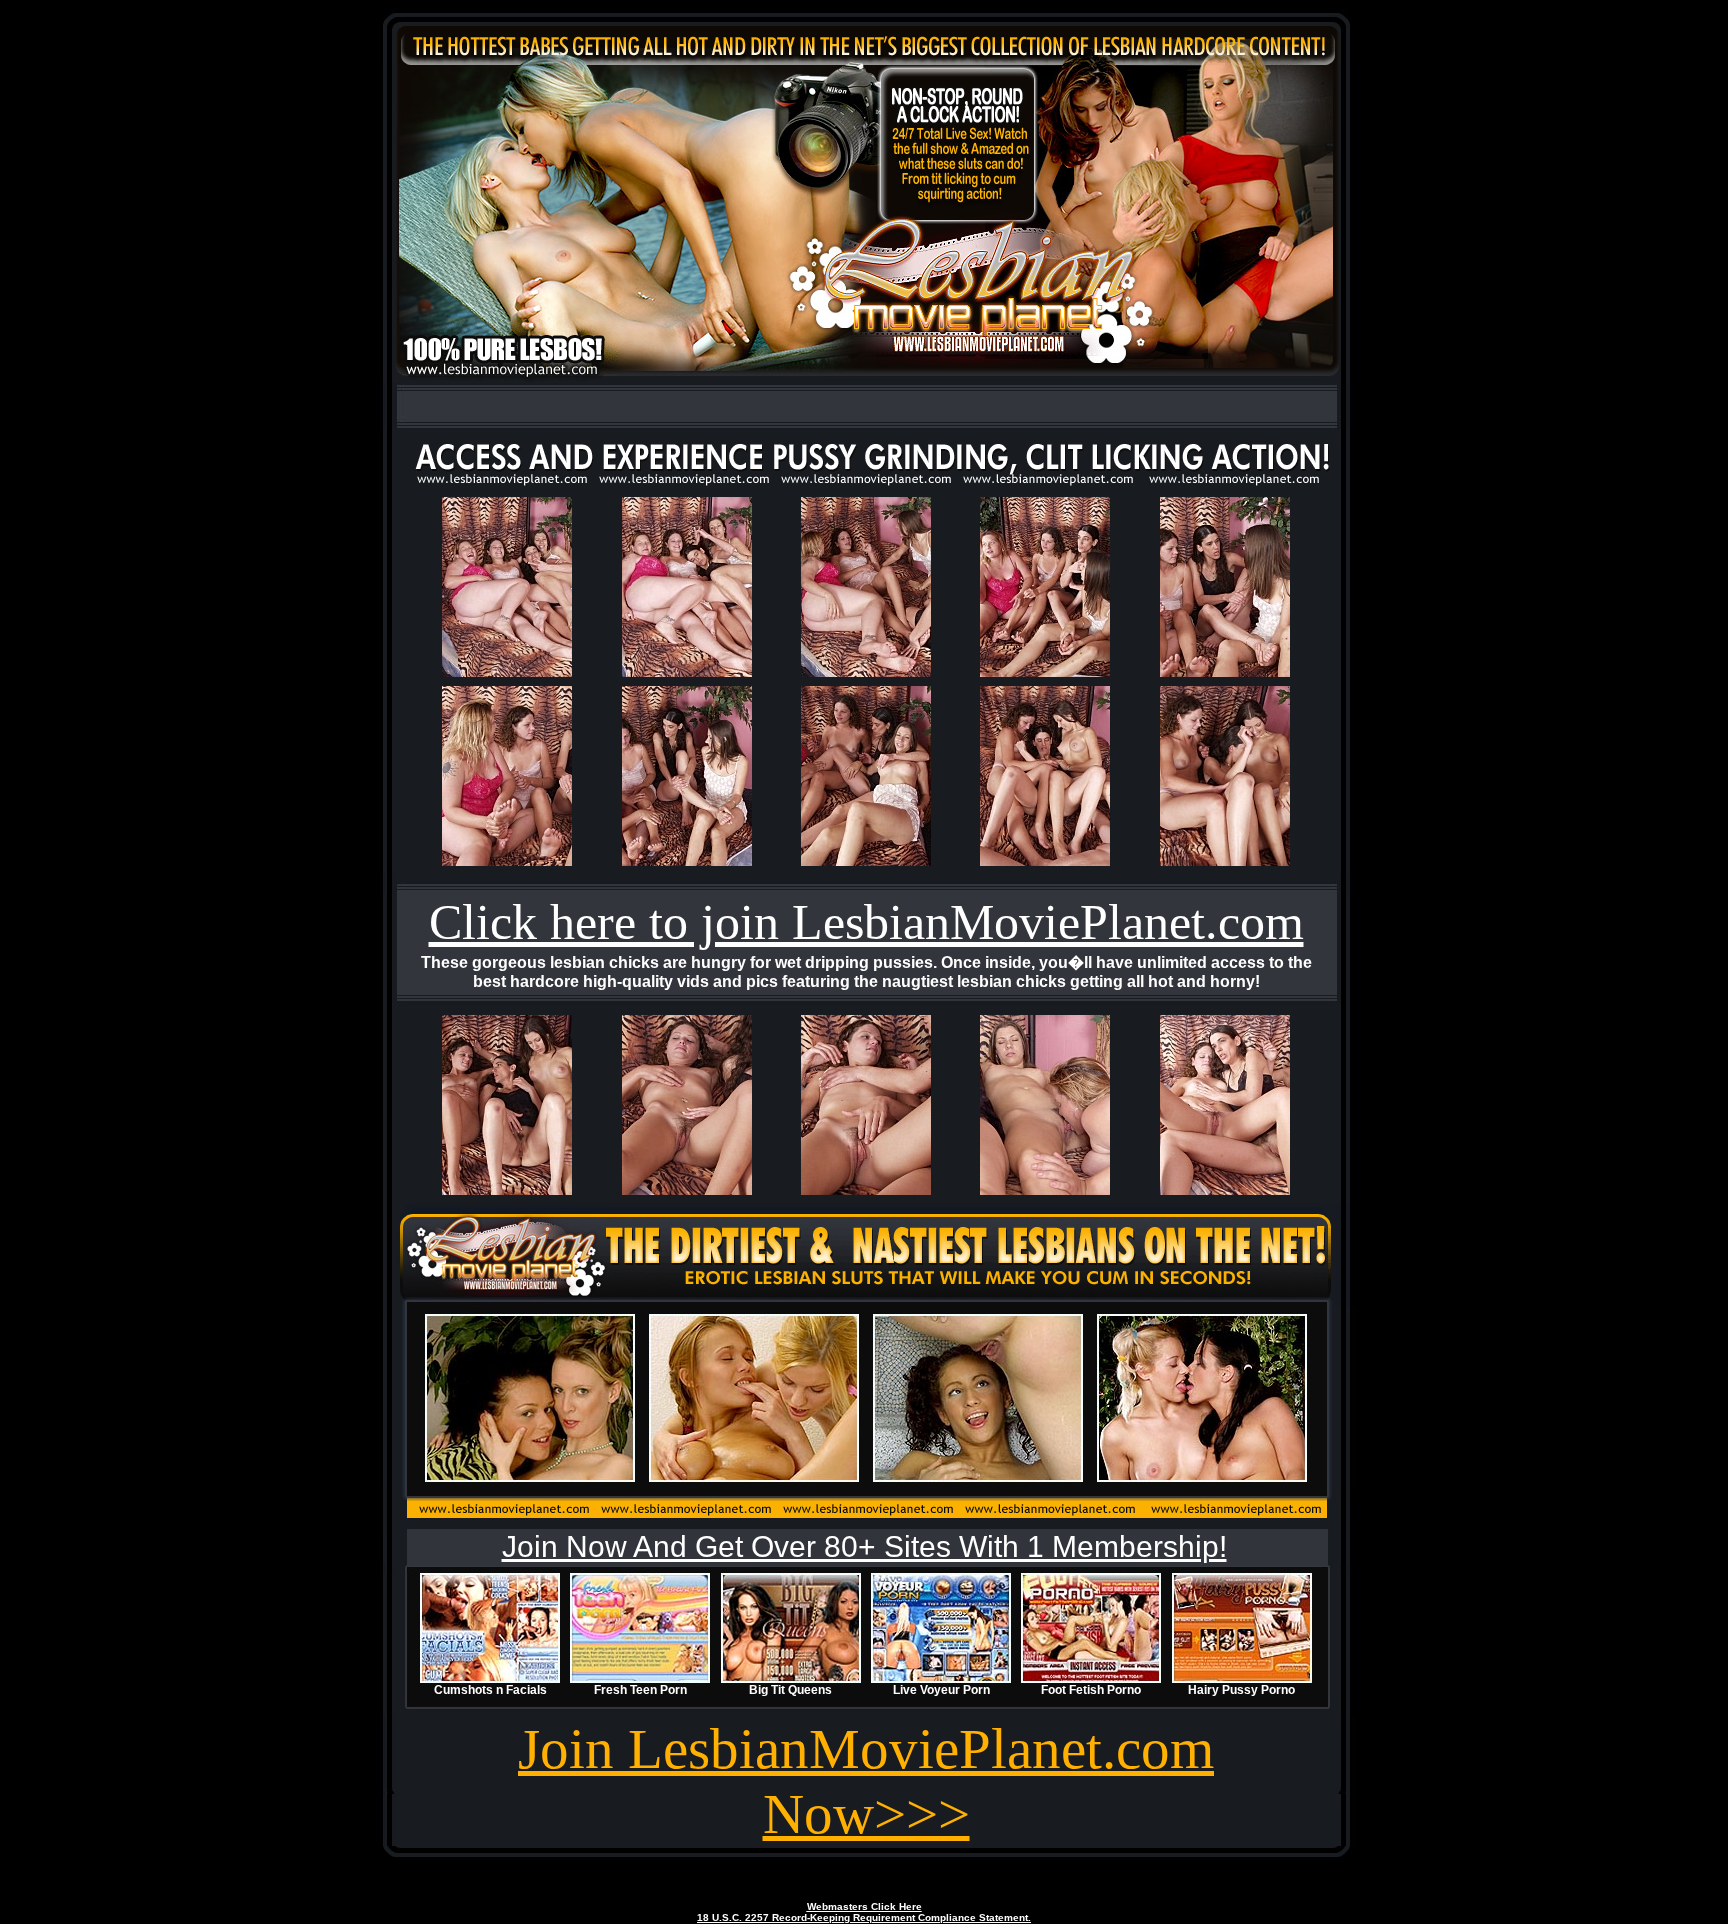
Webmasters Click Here (864, 1906)
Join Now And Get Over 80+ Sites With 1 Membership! (864, 1546)
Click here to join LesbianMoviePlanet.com (866, 922)
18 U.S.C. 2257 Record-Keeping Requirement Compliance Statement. (864, 1917)
